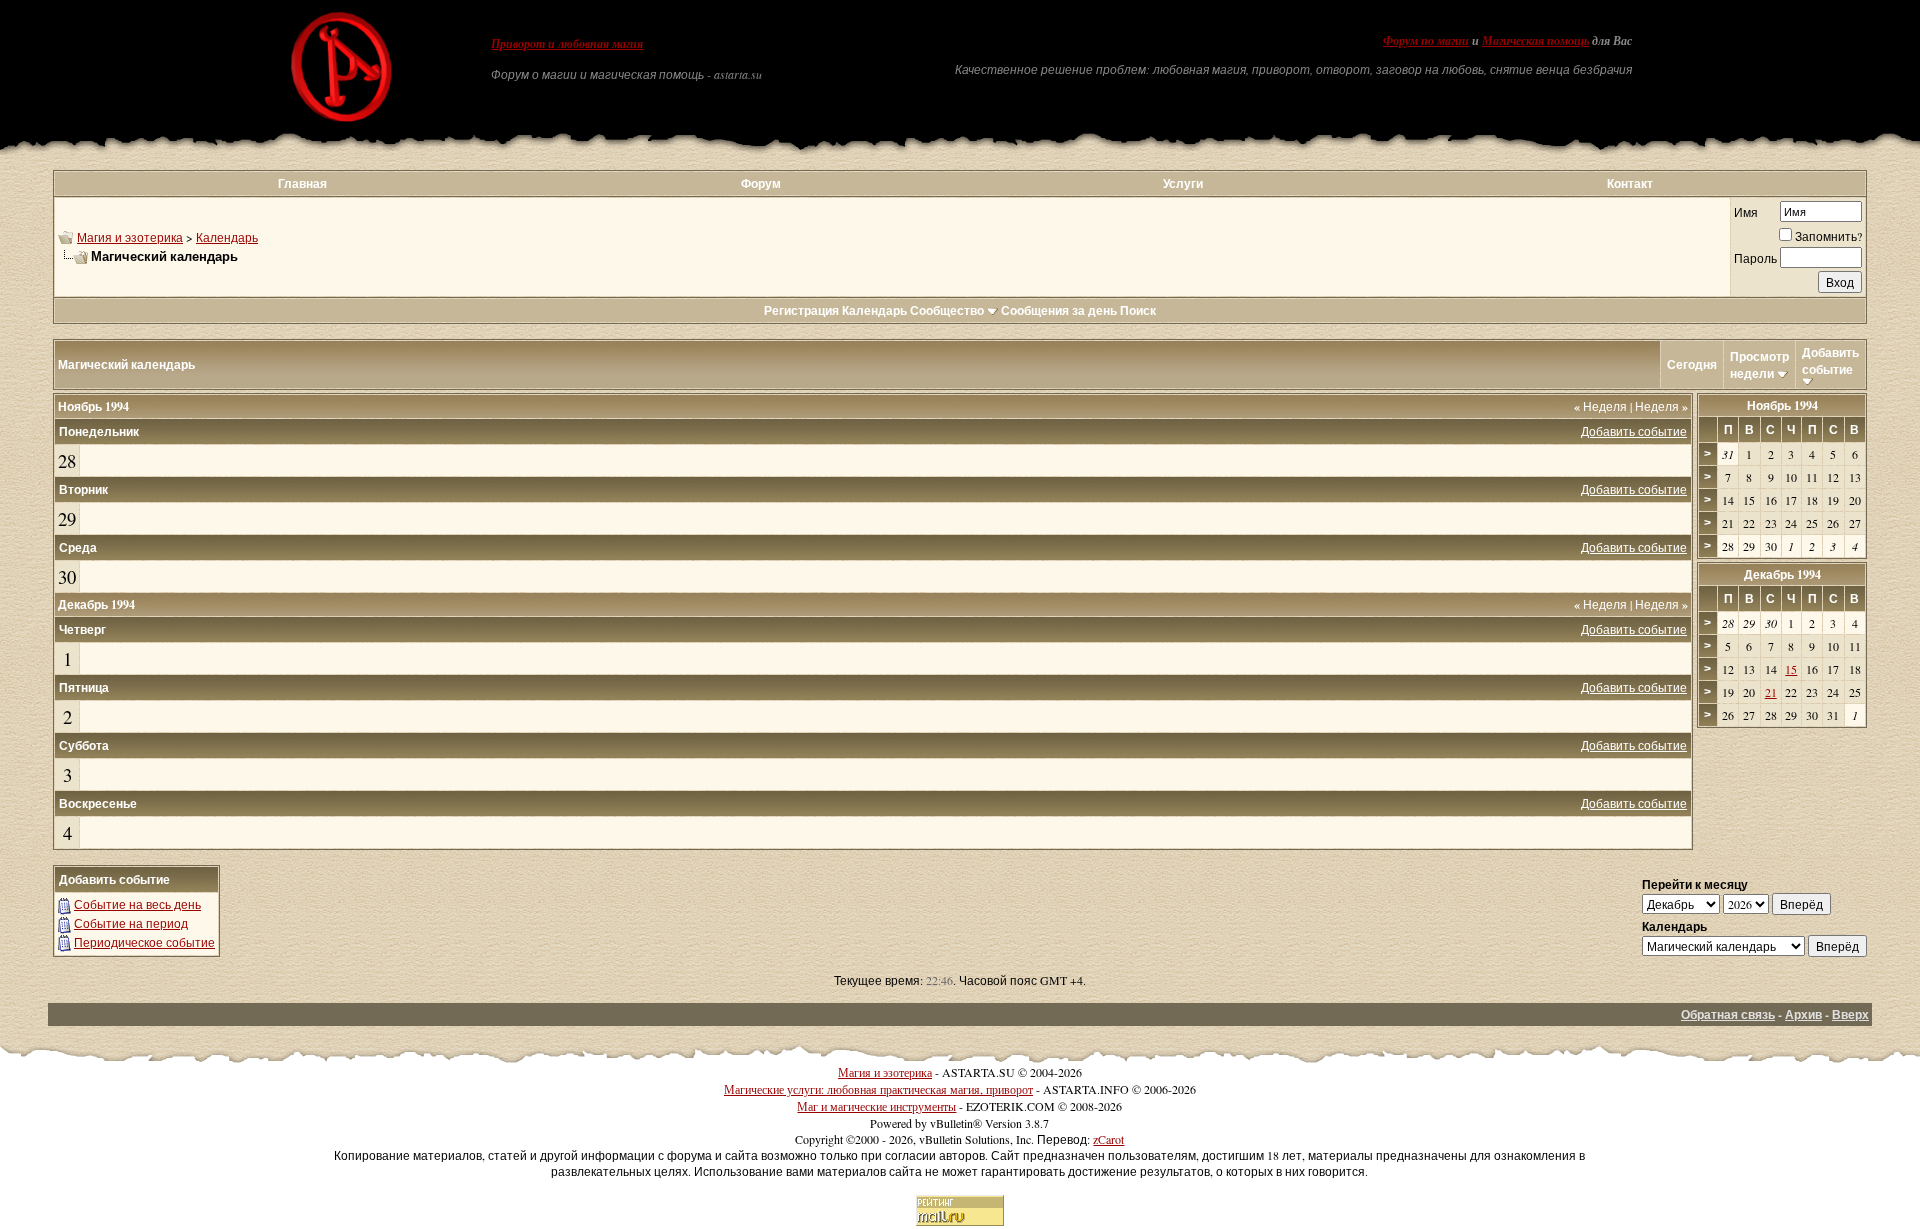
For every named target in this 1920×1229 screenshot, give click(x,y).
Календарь (227, 237)
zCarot (1108, 1139)
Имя (1746, 212)
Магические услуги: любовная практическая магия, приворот (878, 1089)
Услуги (1183, 183)
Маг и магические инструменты (876, 1106)
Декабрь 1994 (1782, 574)
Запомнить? (1828, 236)
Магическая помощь (1535, 41)
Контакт (1630, 183)
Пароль (1755, 258)
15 (1791, 669)
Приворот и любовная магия (567, 44)
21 (1771, 692)
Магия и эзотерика (130, 237)
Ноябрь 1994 (1782, 405)
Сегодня (1692, 364)
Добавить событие (1830, 361)
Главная (302, 183)
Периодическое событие (144, 942)
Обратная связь (1728, 1014)
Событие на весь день (137, 904)
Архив (1803, 1014)
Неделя (1600, 406)
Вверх (1850, 1014)
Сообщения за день (1059, 310)
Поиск (1138, 310)
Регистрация (801, 310)
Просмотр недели (1759, 365)
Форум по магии (1426, 41)
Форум (761, 183)
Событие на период (131, 923)
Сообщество (947, 310)
